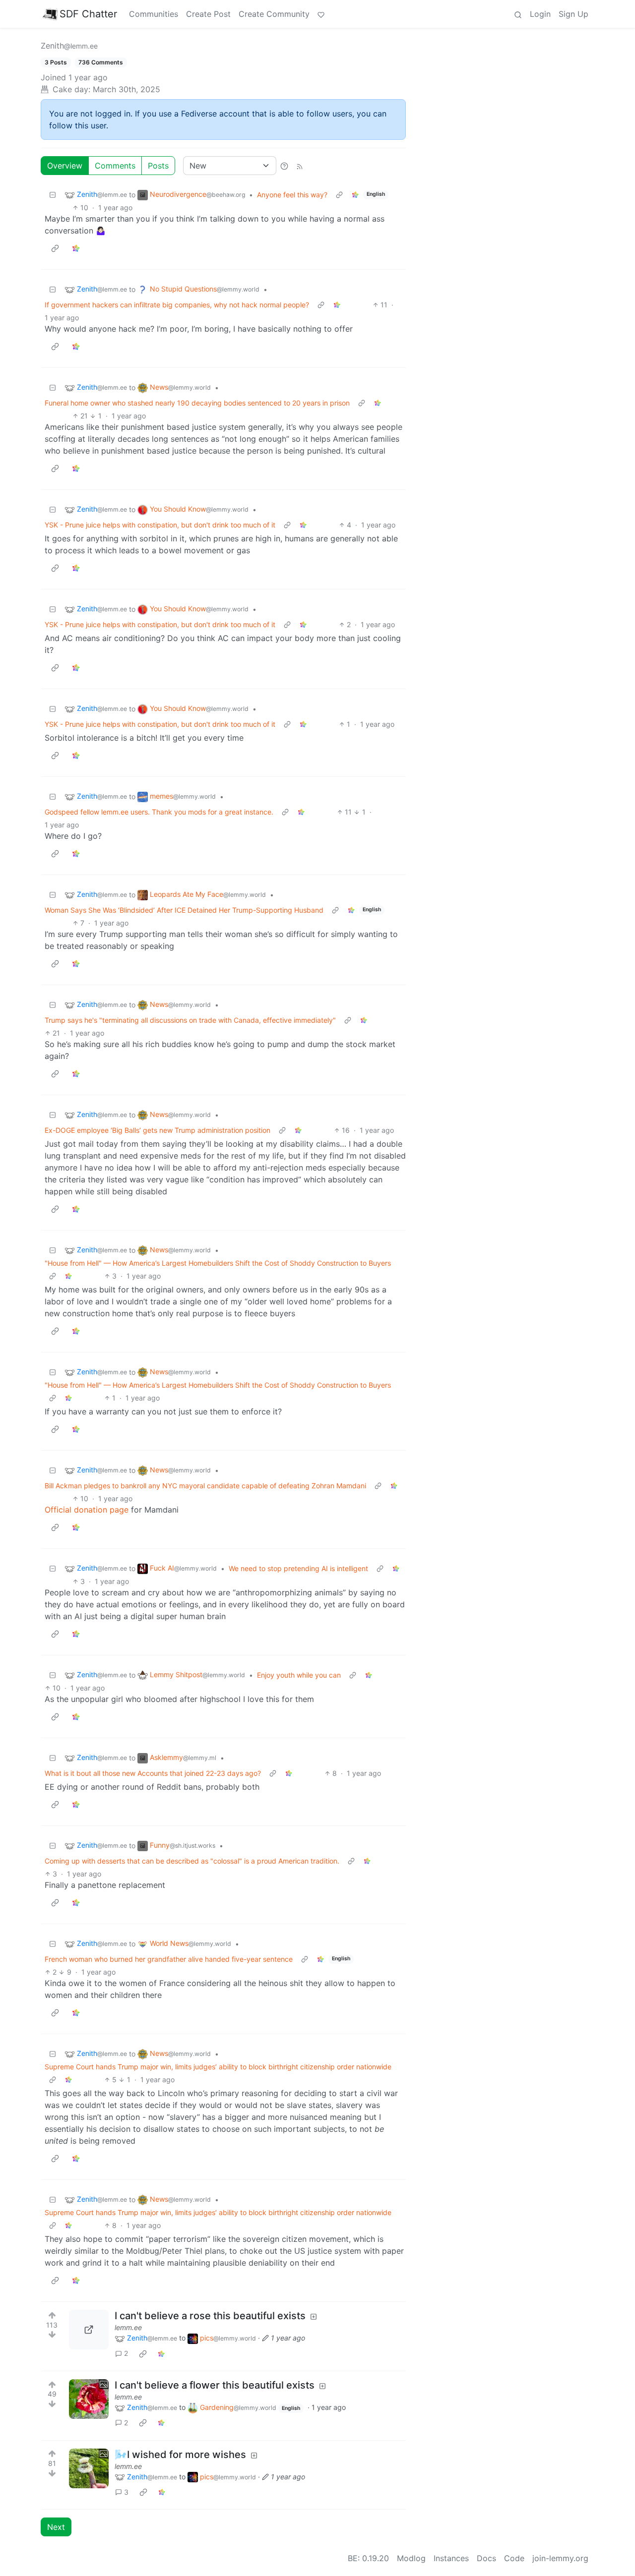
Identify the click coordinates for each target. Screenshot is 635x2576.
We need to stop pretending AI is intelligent (298, 1568)
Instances (451, 2558)
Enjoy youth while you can (299, 1675)
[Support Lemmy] (321, 14)
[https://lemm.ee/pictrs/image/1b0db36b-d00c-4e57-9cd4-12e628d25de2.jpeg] (89, 2330)
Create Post (208, 14)
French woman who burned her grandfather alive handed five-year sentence (169, 1959)
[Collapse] (53, 195)
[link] (355, 195)
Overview (65, 166)
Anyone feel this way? (292, 195)
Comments (115, 166)
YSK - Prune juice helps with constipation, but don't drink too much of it (160, 525)
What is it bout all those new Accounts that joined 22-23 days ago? (153, 1773)
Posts (158, 166)
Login (540, 14)
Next (56, 2527)
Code (514, 2558)
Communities (154, 14)
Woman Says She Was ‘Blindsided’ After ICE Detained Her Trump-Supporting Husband (184, 910)
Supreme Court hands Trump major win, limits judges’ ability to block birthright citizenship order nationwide (218, 2067)
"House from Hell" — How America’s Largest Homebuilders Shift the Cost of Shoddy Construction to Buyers (218, 1263)
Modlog (411, 2558)
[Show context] (339, 195)
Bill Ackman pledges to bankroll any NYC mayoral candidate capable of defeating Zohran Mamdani (205, 1486)
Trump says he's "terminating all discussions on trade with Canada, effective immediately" (190, 1020)
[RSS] (300, 166)
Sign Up (573, 14)
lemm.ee (128, 2327)
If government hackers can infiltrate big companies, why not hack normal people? (177, 305)
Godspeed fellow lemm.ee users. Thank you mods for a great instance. (159, 812)
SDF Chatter (88, 14)
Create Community (274, 14)
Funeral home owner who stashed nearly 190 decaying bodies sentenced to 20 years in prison (197, 403)
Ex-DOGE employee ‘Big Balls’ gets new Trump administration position (158, 1130)
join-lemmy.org (560, 2558)
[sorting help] (284, 166)
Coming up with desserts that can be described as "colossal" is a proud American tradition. (192, 1861)
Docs (486, 2558)
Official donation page (87, 1510)
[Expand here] (89, 2399)
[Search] (518, 14)
